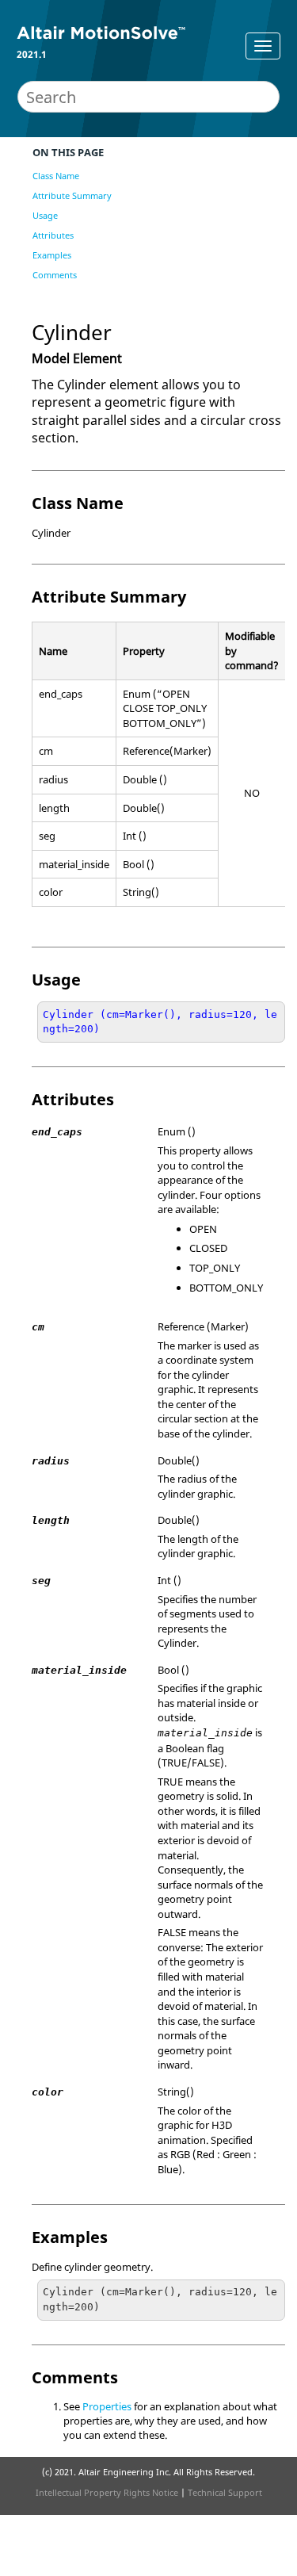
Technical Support (225, 2492)
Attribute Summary (72, 195)
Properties (107, 2406)
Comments (55, 275)
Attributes (53, 235)
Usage (45, 215)
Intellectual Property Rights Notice (107, 2492)
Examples (52, 255)
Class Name (56, 176)
